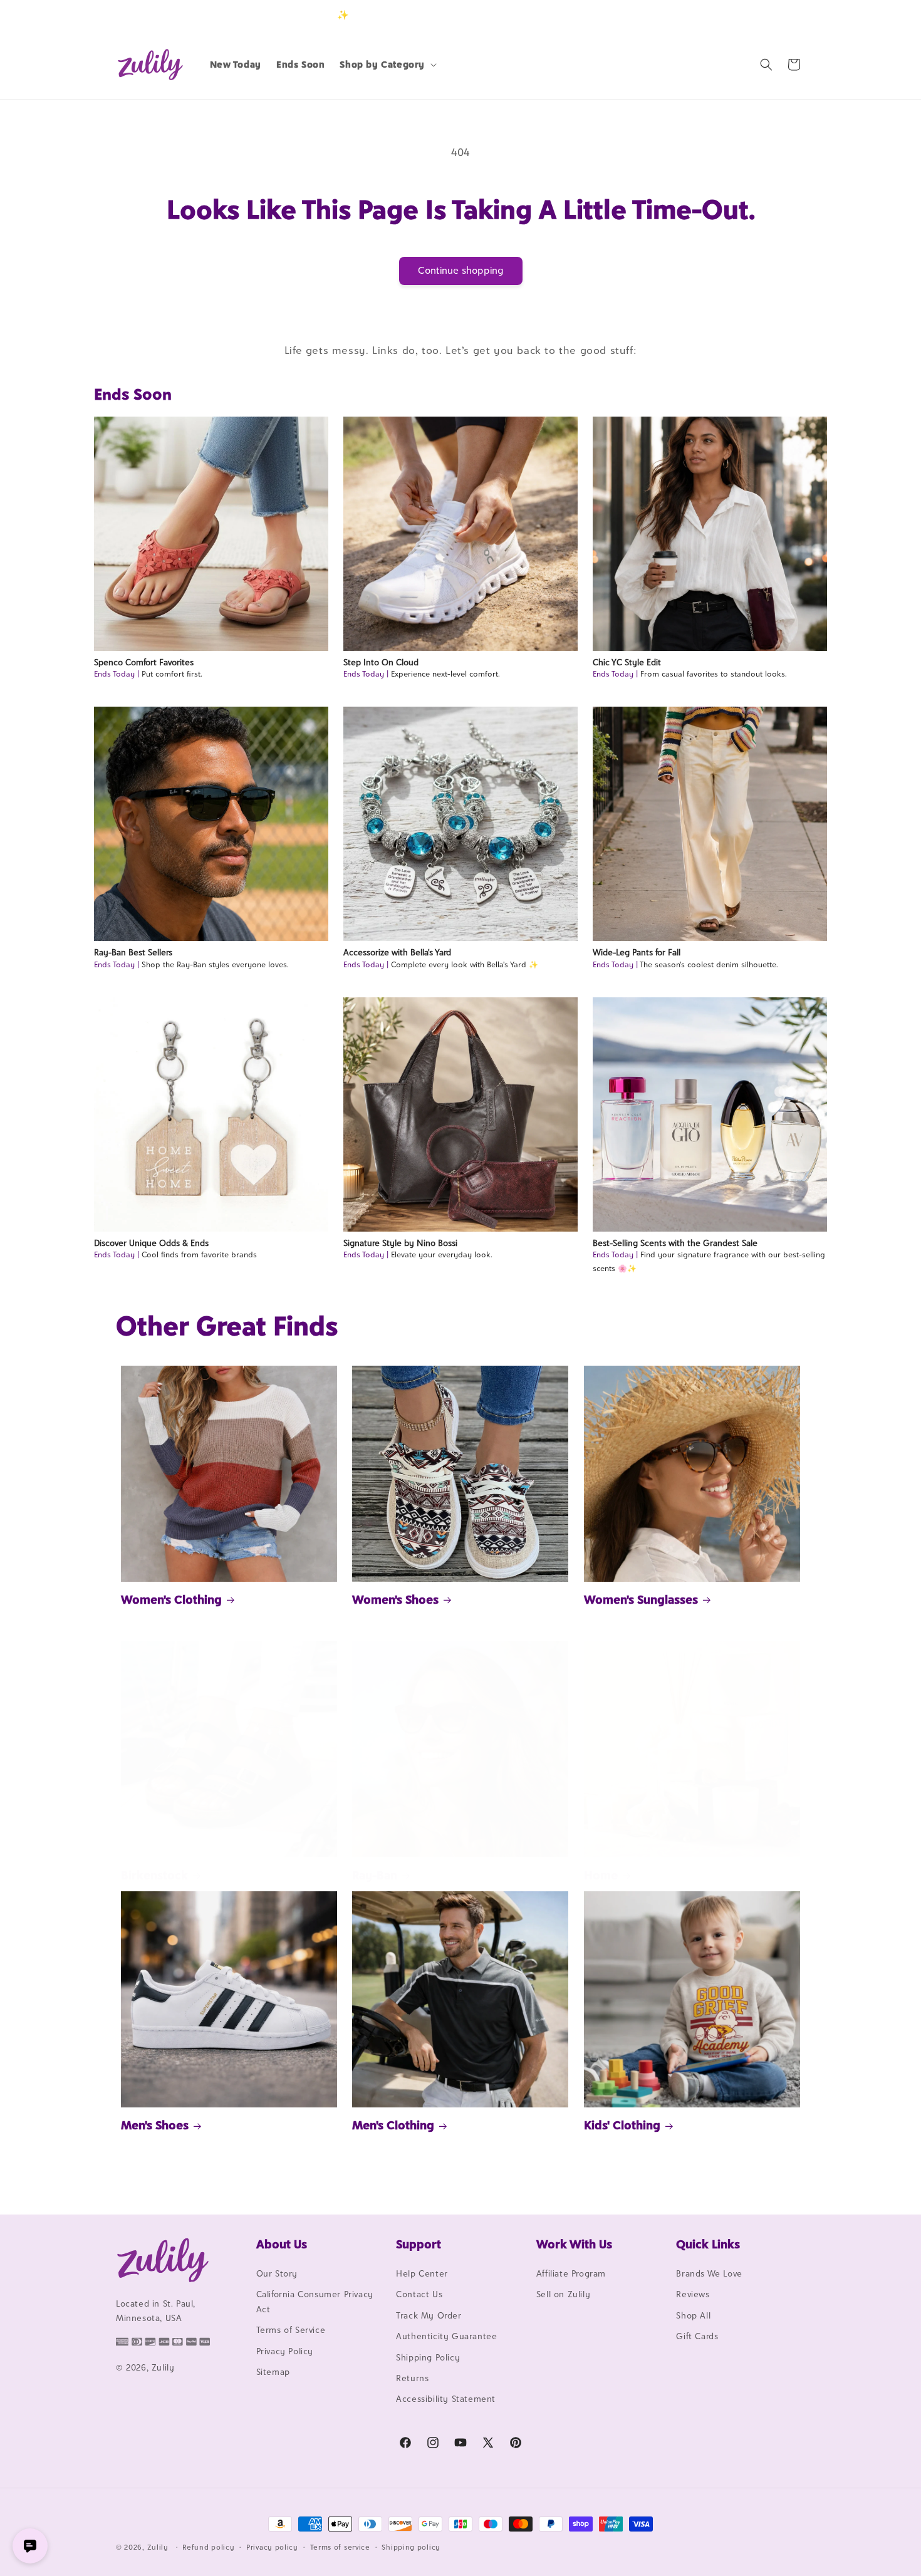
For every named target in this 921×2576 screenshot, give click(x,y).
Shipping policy (411, 2547)
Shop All (693, 2315)
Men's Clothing (393, 2125)
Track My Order (429, 2315)
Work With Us (574, 2244)
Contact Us (419, 2294)
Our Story (277, 2273)
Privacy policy (272, 2547)
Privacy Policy (285, 2351)
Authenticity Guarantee (446, 2336)
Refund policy (208, 2547)
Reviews (693, 2294)
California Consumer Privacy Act (315, 2301)
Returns (412, 2378)
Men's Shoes (155, 2125)
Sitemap (273, 2372)
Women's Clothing (171, 1599)
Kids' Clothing (622, 2125)
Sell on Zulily (563, 2294)
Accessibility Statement (446, 2399)
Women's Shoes (395, 1599)
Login (747, 15)
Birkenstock (154, 1875)
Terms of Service (291, 2330)
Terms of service (340, 2547)
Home (601, 1875)
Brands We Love (709, 2273)
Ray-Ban (375, 1875)
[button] (387, 65)
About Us (282, 2244)
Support (419, 2244)
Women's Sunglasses (641, 1599)
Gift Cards (697, 2336)
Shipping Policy (428, 2357)
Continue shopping (461, 270)
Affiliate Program (571, 2273)
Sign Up (786, 15)
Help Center (422, 2273)
